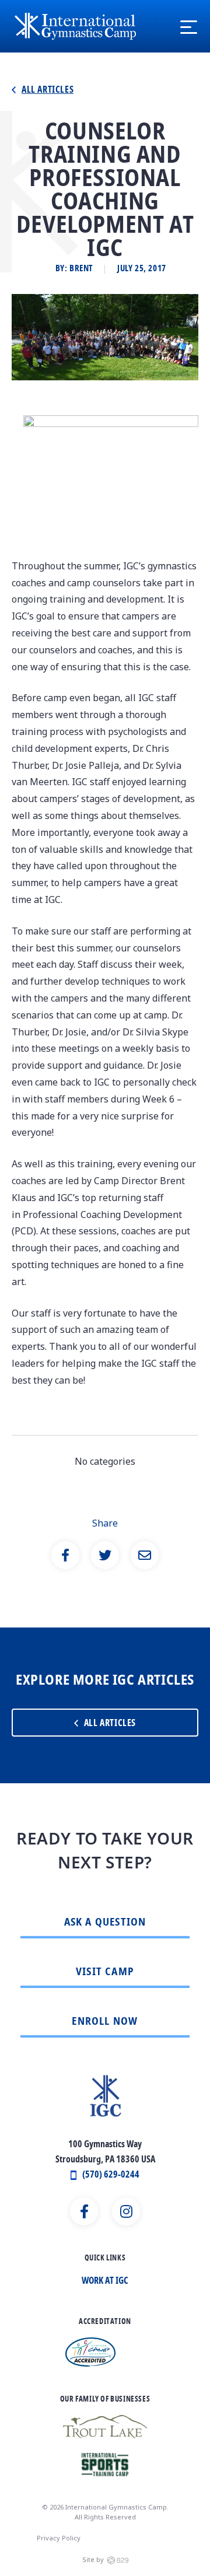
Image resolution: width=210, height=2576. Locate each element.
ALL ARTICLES (110, 1724)
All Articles (48, 90)
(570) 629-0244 (111, 2175)
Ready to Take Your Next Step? (105, 1851)
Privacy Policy (59, 2538)
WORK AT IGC (105, 2281)
